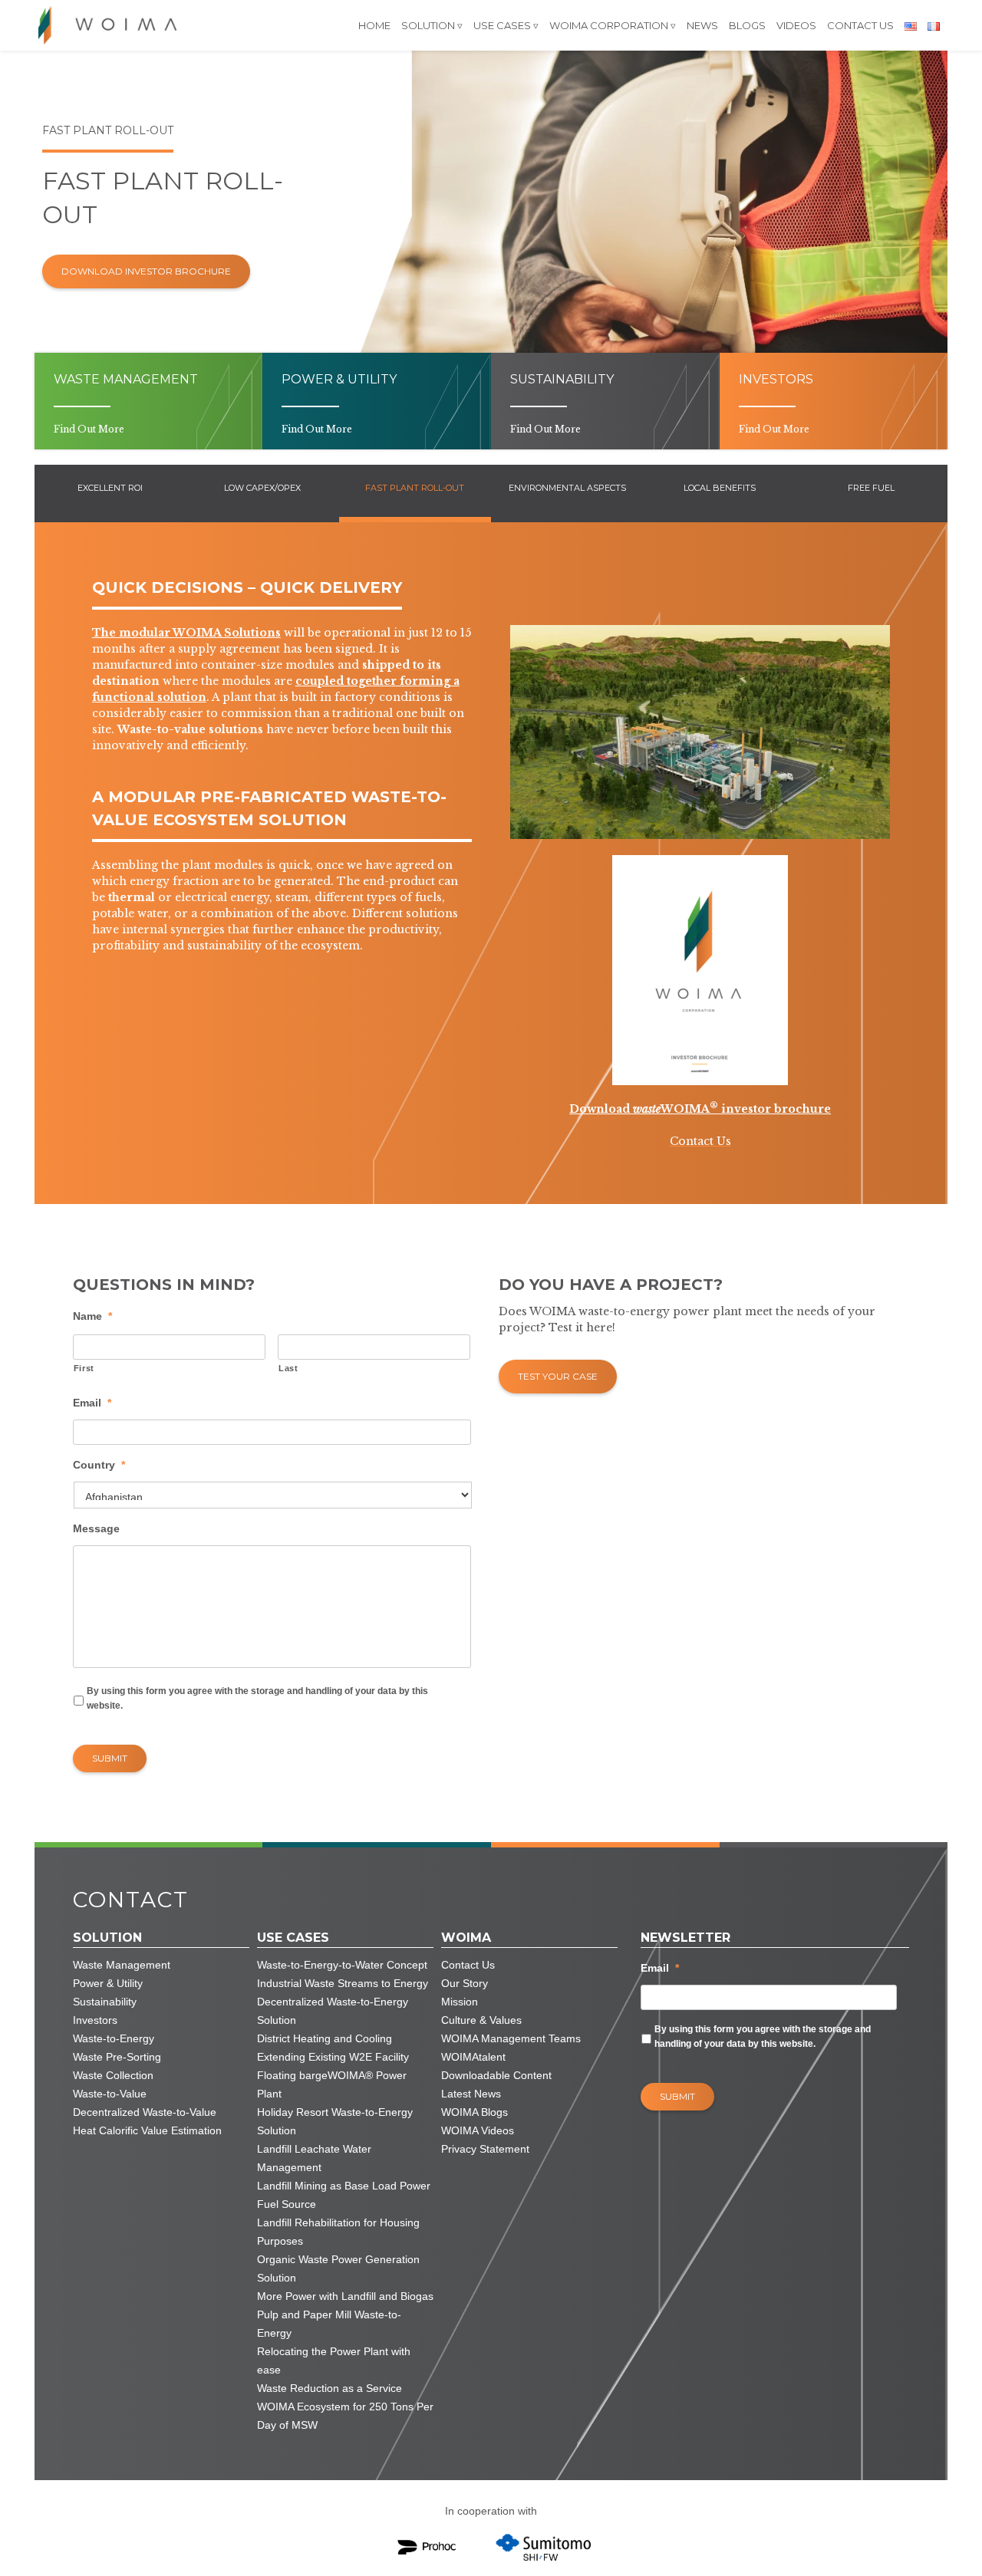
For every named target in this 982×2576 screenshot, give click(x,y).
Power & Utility (108, 1983)
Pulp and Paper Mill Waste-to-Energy (329, 2324)
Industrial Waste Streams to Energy (343, 1983)
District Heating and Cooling (325, 2038)
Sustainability (105, 2002)
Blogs (747, 25)
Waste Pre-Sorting (117, 2057)
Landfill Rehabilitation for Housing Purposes (338, 2232)
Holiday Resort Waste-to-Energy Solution (335, 2121)
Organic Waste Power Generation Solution (338, 2268)
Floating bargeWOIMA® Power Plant (332, 2084)
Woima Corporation (609, 25)
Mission (460, 2002)
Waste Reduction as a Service (330, 2388)
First (84, 1368)
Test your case (558, 1376)
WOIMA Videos (478, 2130)
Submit (110, 1758)
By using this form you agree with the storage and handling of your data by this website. (257, 1698)
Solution (428, 25)
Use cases (502, 25)
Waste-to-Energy (114, 2038)
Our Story (465, 1983)
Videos (796, 25)
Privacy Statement (485, 2149)
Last (288, 1368)
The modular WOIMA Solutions (186, 633)
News (702, 25)
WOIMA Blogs (475, 2112)
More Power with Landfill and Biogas (345, 2296)
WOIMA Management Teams (511, 2038)
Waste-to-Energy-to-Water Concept (342, 1965)
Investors (95, 2020)
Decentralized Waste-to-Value (145, 2112)
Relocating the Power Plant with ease (334, 2361)
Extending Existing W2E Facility (333, 2057)
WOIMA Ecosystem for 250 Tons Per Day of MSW (345, 2416)
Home (374, 25)
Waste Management (122, 1965)
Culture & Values (481, 2020)
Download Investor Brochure (146, 271)
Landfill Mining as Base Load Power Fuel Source (344, 2195)
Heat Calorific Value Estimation (147, 2130)
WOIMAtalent (473, 2057)
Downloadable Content (496, 2075)
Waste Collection (113, 2075)
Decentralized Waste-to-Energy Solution (333, 2011)
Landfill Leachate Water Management (314, 2158)
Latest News (471, 2094)
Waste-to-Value (110, 2094)
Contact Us (860, 25)
